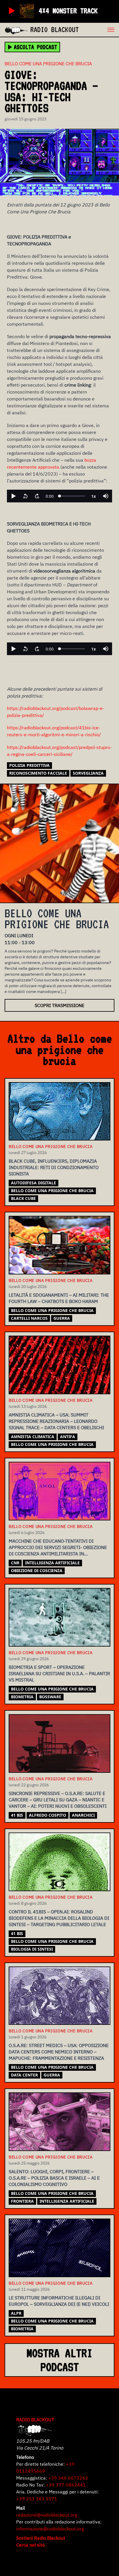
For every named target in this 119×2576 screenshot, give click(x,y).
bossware (50, 1697)
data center (24, 2075)
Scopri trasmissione (59, 1005)
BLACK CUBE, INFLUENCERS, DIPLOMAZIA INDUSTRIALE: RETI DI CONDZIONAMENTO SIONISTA (54, 1167)
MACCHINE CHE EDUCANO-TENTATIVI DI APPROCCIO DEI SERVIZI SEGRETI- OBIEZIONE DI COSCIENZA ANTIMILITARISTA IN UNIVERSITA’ (58, 1548)
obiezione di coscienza (37, 1571)
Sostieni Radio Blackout (41, 2538)
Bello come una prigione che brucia (48, 64)
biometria (22, 1697)
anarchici (83, 1815)
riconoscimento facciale (38, 773)
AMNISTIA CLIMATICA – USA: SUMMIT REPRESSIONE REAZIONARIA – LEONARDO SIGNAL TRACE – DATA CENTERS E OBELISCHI (56, 1421)
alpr (16, 2313)
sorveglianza (88, 773)
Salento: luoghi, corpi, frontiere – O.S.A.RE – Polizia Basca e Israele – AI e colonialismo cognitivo (54, 2178)
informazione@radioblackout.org (50, 2529)
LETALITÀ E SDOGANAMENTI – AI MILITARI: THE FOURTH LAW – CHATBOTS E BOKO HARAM (59, 1298)
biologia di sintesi (32, 1949)
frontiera (22, 2201)
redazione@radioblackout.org (47, 2515)
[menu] (99, 30)
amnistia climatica (33, 1437)
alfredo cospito (48, 1815)
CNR (15, 1563)
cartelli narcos (29, 1318)
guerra (62, 1318)
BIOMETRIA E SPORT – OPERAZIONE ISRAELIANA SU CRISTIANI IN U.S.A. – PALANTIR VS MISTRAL (59, 1673)
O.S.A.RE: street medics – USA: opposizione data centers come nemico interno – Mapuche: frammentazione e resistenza (59, 2052)
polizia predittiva (29, 765)
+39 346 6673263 (68, 2478)
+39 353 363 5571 (37, 2499)
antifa (68, 1437)
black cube (23, 1198)
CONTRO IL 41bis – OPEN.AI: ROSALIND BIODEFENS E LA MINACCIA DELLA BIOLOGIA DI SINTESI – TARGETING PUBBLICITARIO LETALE (59, 1918)
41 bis (17, 1815)
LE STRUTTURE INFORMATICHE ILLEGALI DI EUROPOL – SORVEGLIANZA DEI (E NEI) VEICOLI (59, 2301)
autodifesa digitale (34, 1183)
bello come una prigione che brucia (52, 1191)
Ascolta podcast (36, 47)
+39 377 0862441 (66, 2485)
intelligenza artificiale (52, 1563)
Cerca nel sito (30, 2545)
